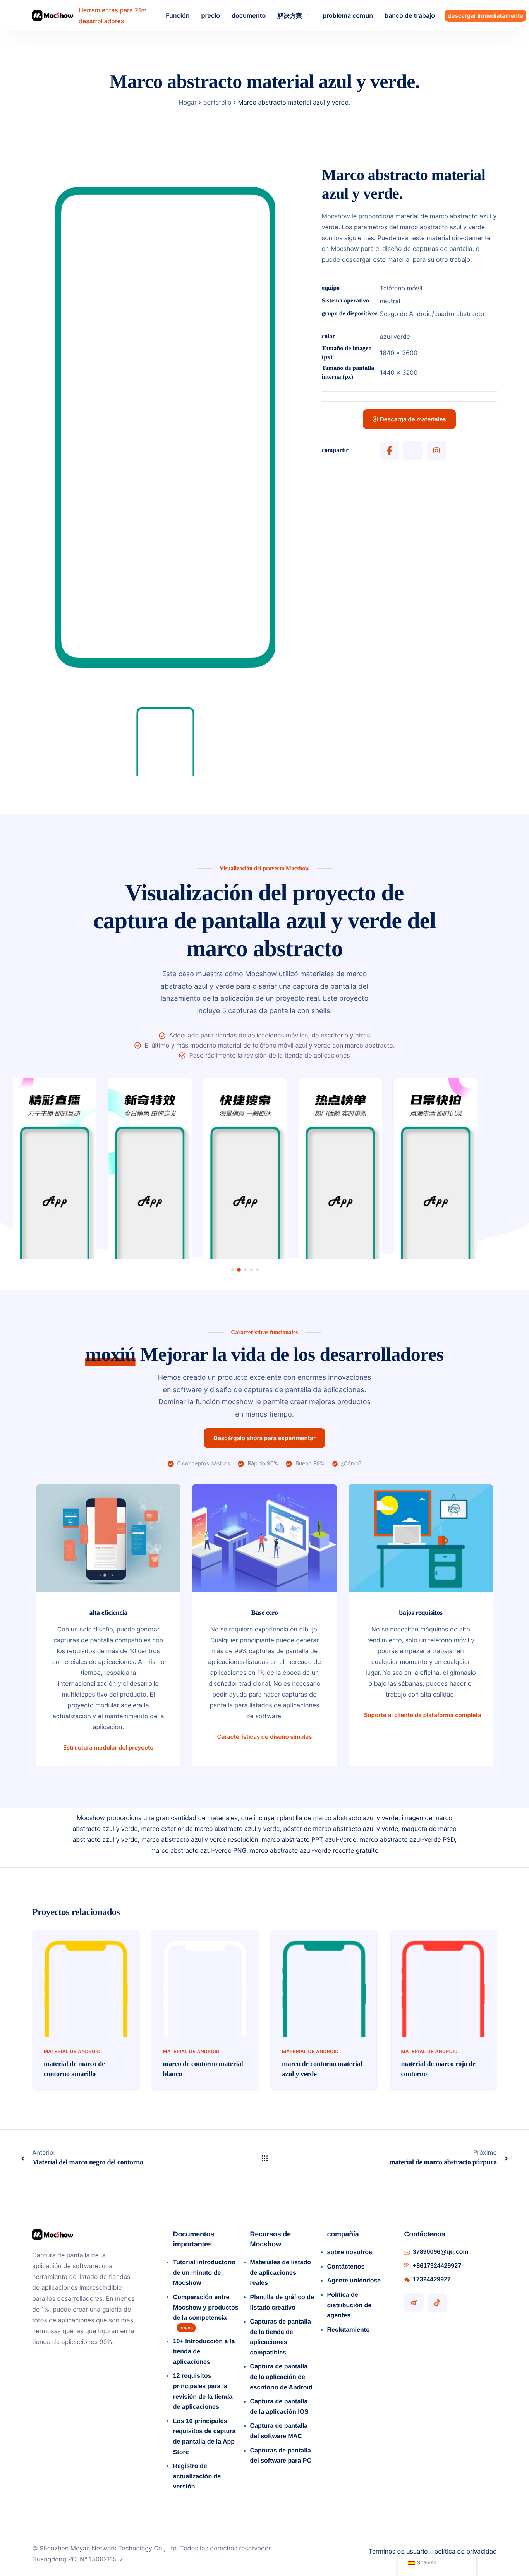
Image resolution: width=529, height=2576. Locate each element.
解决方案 (290, 15)
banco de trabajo (410, 15)
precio (210, 15)
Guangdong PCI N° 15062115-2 (78, 2559)
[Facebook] (390, 450)
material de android (72, 2051)
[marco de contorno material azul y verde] (324, 1983)
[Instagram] (436, 450)
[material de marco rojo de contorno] (443, 1983)
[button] (233, 1270)
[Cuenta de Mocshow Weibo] (414, 2302)
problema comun (348, 15)
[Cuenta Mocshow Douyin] (437, 2302)
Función (178, 15)
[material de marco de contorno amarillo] (86, 1983)
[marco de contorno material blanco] (205, 1983)
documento (249, 15)
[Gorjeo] (413, 450)
